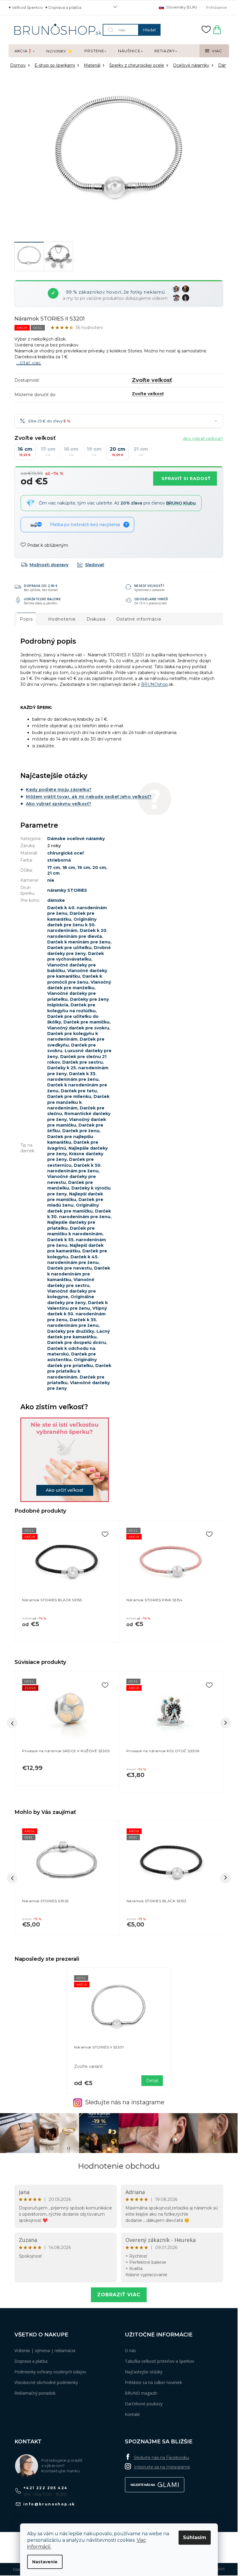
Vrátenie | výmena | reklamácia (45, 2350)
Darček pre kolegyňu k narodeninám (73, 1036)
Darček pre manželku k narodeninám (78, 1102)
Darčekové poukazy (144, 2404)
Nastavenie (45, 2562)
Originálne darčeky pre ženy (71, 1300)
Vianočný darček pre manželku (79, 985)
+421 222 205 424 (45, 2488)
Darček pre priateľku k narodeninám (79, 1371)
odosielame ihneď (151, 599)
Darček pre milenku (69, 1096)
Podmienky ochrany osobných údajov (50, 2372)
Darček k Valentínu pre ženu (77, 1305)
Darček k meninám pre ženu (79, 942)
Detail (152, 2081)
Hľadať (149, 30)
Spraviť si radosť (186, 479)
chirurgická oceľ (65, 853)
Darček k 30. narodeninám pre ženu (79, 1214)
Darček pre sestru (82, 1062)
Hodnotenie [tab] (62, 619)
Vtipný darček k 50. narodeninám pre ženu (77, 1314)
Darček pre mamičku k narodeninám (75, 1231)
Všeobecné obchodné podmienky (46, 2382)
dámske (56, 900)
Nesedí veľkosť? (149, 586)
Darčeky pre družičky (71, 1331)
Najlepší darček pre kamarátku (75, 1248)
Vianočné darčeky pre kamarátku (77, 973)
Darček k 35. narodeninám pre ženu (73, 1323)
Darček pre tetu (79, 1091)
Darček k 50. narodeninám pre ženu (74, 1168)
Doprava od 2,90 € (41, 586)
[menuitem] (24, 51)
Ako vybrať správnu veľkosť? (59, 804)
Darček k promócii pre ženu (75, 979)
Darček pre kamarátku (71, 916)
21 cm (53, 873)
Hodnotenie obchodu (119, 2166)
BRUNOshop (154, 684)
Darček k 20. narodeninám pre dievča (77, 933)
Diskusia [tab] (96, 619)
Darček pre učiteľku (69, 948)
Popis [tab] (26, 619)
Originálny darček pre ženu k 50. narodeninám (72, 925)
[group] (67, 1878)
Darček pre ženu (81, 1131)
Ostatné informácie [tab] (139, 619)
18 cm (69, 868)
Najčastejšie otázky (144, 2372)
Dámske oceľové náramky (76, 839)
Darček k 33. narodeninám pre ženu (73, 1077)
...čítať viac (29, 363)
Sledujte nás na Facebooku (161, 2458)
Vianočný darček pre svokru (78, 1028)
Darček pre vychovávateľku (76, 956)
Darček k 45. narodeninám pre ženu (73, 1260)
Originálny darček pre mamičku (73, 1208)
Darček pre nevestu (70, 1268)
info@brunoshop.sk (49, 2504)
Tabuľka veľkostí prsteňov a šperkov (160, 2361)
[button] (67, 1921)
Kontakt (132, 2414)
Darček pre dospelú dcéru (77, 1342)
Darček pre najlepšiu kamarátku (70, 1139)
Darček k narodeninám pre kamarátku (79, 1274)
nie (51, 880)
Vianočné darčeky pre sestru (71, 1282)
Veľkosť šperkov (27, 7)
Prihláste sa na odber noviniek (153, 2382)
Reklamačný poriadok (35, 2393)
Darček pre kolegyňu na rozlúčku (71, 1008)
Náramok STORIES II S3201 (99, 2047)
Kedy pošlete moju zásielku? (59, 790)
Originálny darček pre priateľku (72, 1362)
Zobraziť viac (119, 2295)
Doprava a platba (65, 7)
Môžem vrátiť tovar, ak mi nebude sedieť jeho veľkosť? (89, 797)
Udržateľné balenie (42, 599)
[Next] (225, 1723)
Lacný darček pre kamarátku (79, 1334)
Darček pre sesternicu (71, 1162)
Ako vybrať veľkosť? (203, 438)
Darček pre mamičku (86, 1022)
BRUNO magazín (141, 2393)
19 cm (84, 868)
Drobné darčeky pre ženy (79, 950)
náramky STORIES (67, 890)
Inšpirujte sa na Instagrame (162, 2467)
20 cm (99, 868)
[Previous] (12, 1723)
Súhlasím (195, 2537)
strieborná (59, 860)
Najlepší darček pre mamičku (75, 1197)
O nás (130, 2350)
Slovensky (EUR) (181, 7)
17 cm (54, 868)
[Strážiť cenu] (91, 565)
